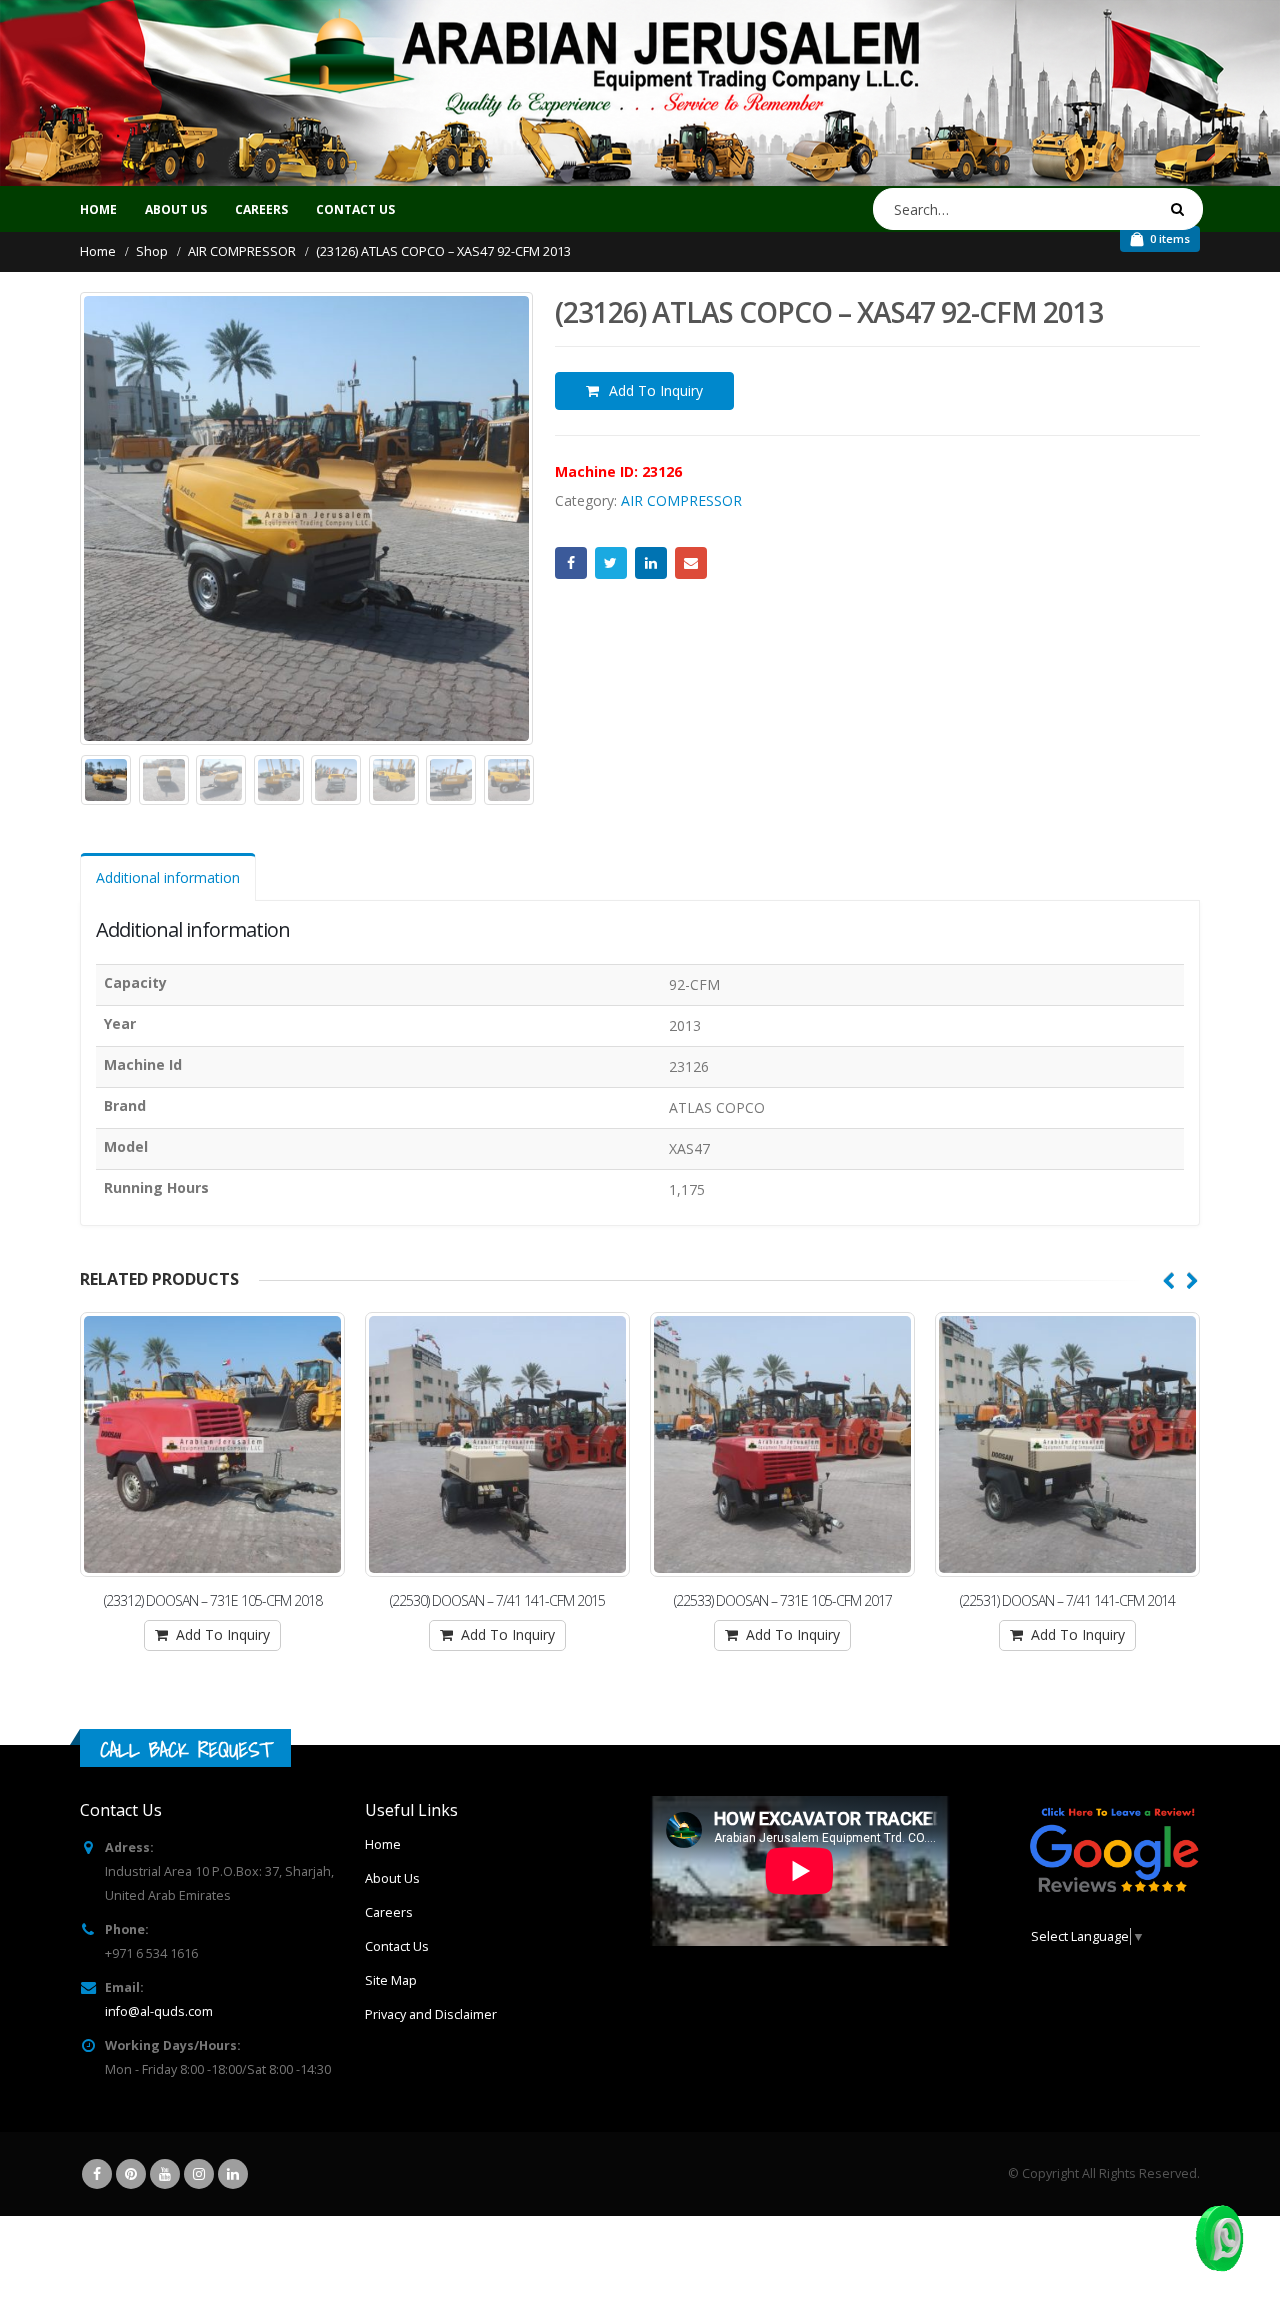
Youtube (165, 2174)
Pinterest (131, 2174)
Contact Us (397, 1946)
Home (98, 209)
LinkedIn (651, 563)
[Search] (1181, 209)
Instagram (199, 2174)
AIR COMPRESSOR (681, 500)
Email (691, 563)
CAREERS (261, 209)
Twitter (611, 563)
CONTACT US (355, 209)
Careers (389, 1912)
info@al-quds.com (159, 2011)
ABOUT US (176, 209)
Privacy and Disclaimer (431, 2014)
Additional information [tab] (168, 877)
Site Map (391, 1980)
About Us (392, 1878)
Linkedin (233, 2174)
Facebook (571, 563)
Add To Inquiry (656, 390)
